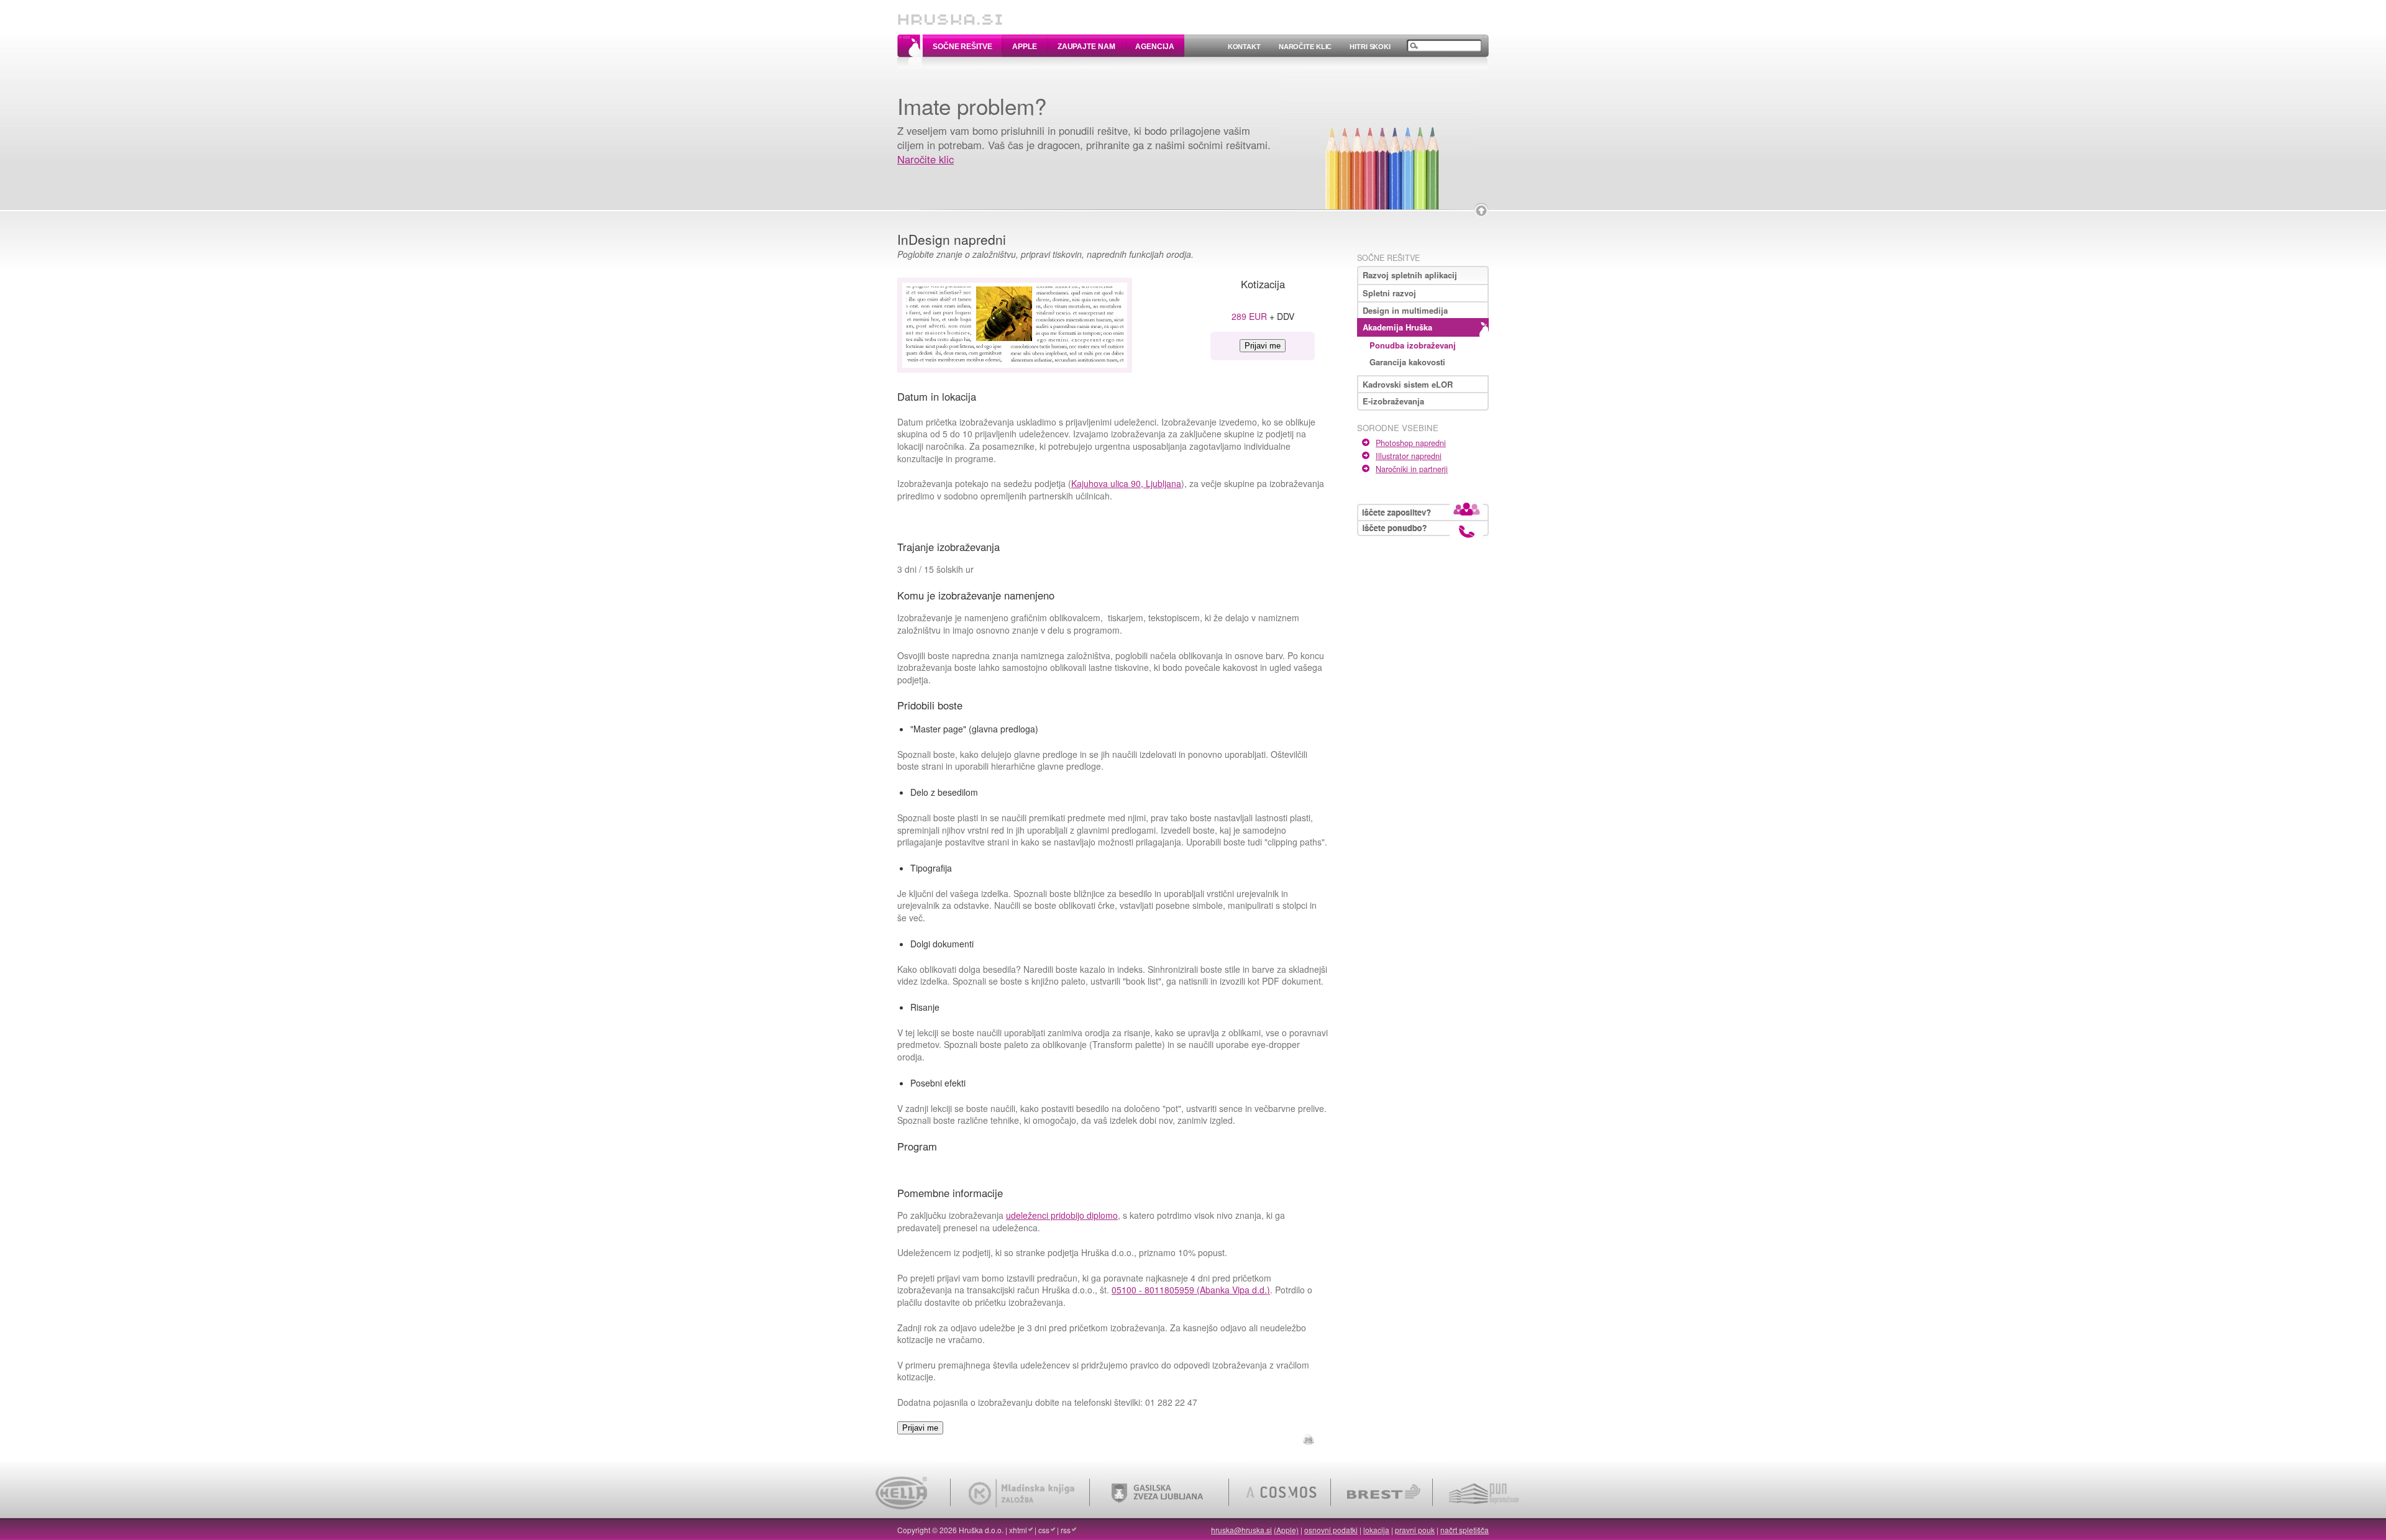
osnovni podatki (1331, 1530)
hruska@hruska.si (1241, 1530)
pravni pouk (1415, 1530)
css (1044, 1530)
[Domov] (950, 14)
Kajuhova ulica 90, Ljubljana (1126, 483)
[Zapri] (1481, 211)
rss (1066, 1530)
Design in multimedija (1405, 310)
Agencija (1154, 47)
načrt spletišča (1465, 1530)
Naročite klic (1305, 47)
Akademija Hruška (1397, 327)
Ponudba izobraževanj (1413, 345)
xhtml (1018, 1530)
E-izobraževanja (1393, 401)
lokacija (1376, 1530)
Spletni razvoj (1389, 293)
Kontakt (1244, 47)
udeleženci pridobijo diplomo (1062, 1215)
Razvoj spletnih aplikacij (1410, 275)
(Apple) (1286, 1530)
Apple (1024, 47)
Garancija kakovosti (1407, 362)
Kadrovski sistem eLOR (1408, 384)
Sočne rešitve (962, 47)
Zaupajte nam (1086, 47)
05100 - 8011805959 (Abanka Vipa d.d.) (1191, 1290)
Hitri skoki (1370, 47)
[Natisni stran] (1309, 1437)
